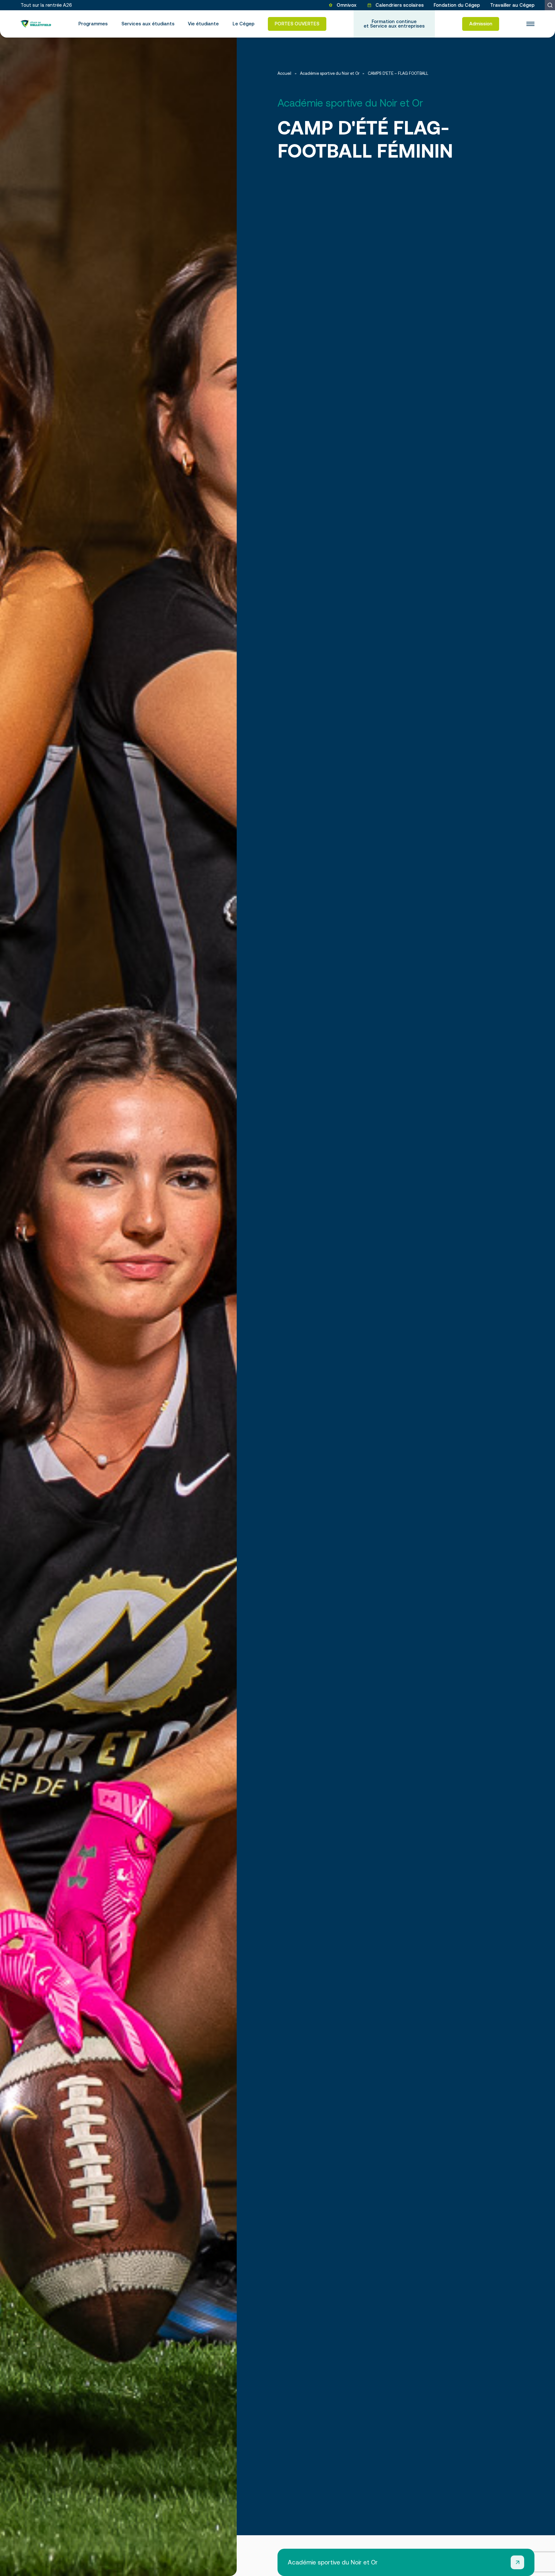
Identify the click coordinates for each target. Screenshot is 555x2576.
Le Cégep (243, 24)
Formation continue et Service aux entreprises (394, 24)
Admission (481, 24)
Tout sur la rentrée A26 (46, 5)
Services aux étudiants (148, 24)
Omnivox (347, 5)
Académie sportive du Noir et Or (330, 74)
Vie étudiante (203, 24)
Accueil (284, 74)
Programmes (93, 24)
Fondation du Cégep (457, 5)
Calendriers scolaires (400, 5)
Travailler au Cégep (512, 5)
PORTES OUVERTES (297, 24)
